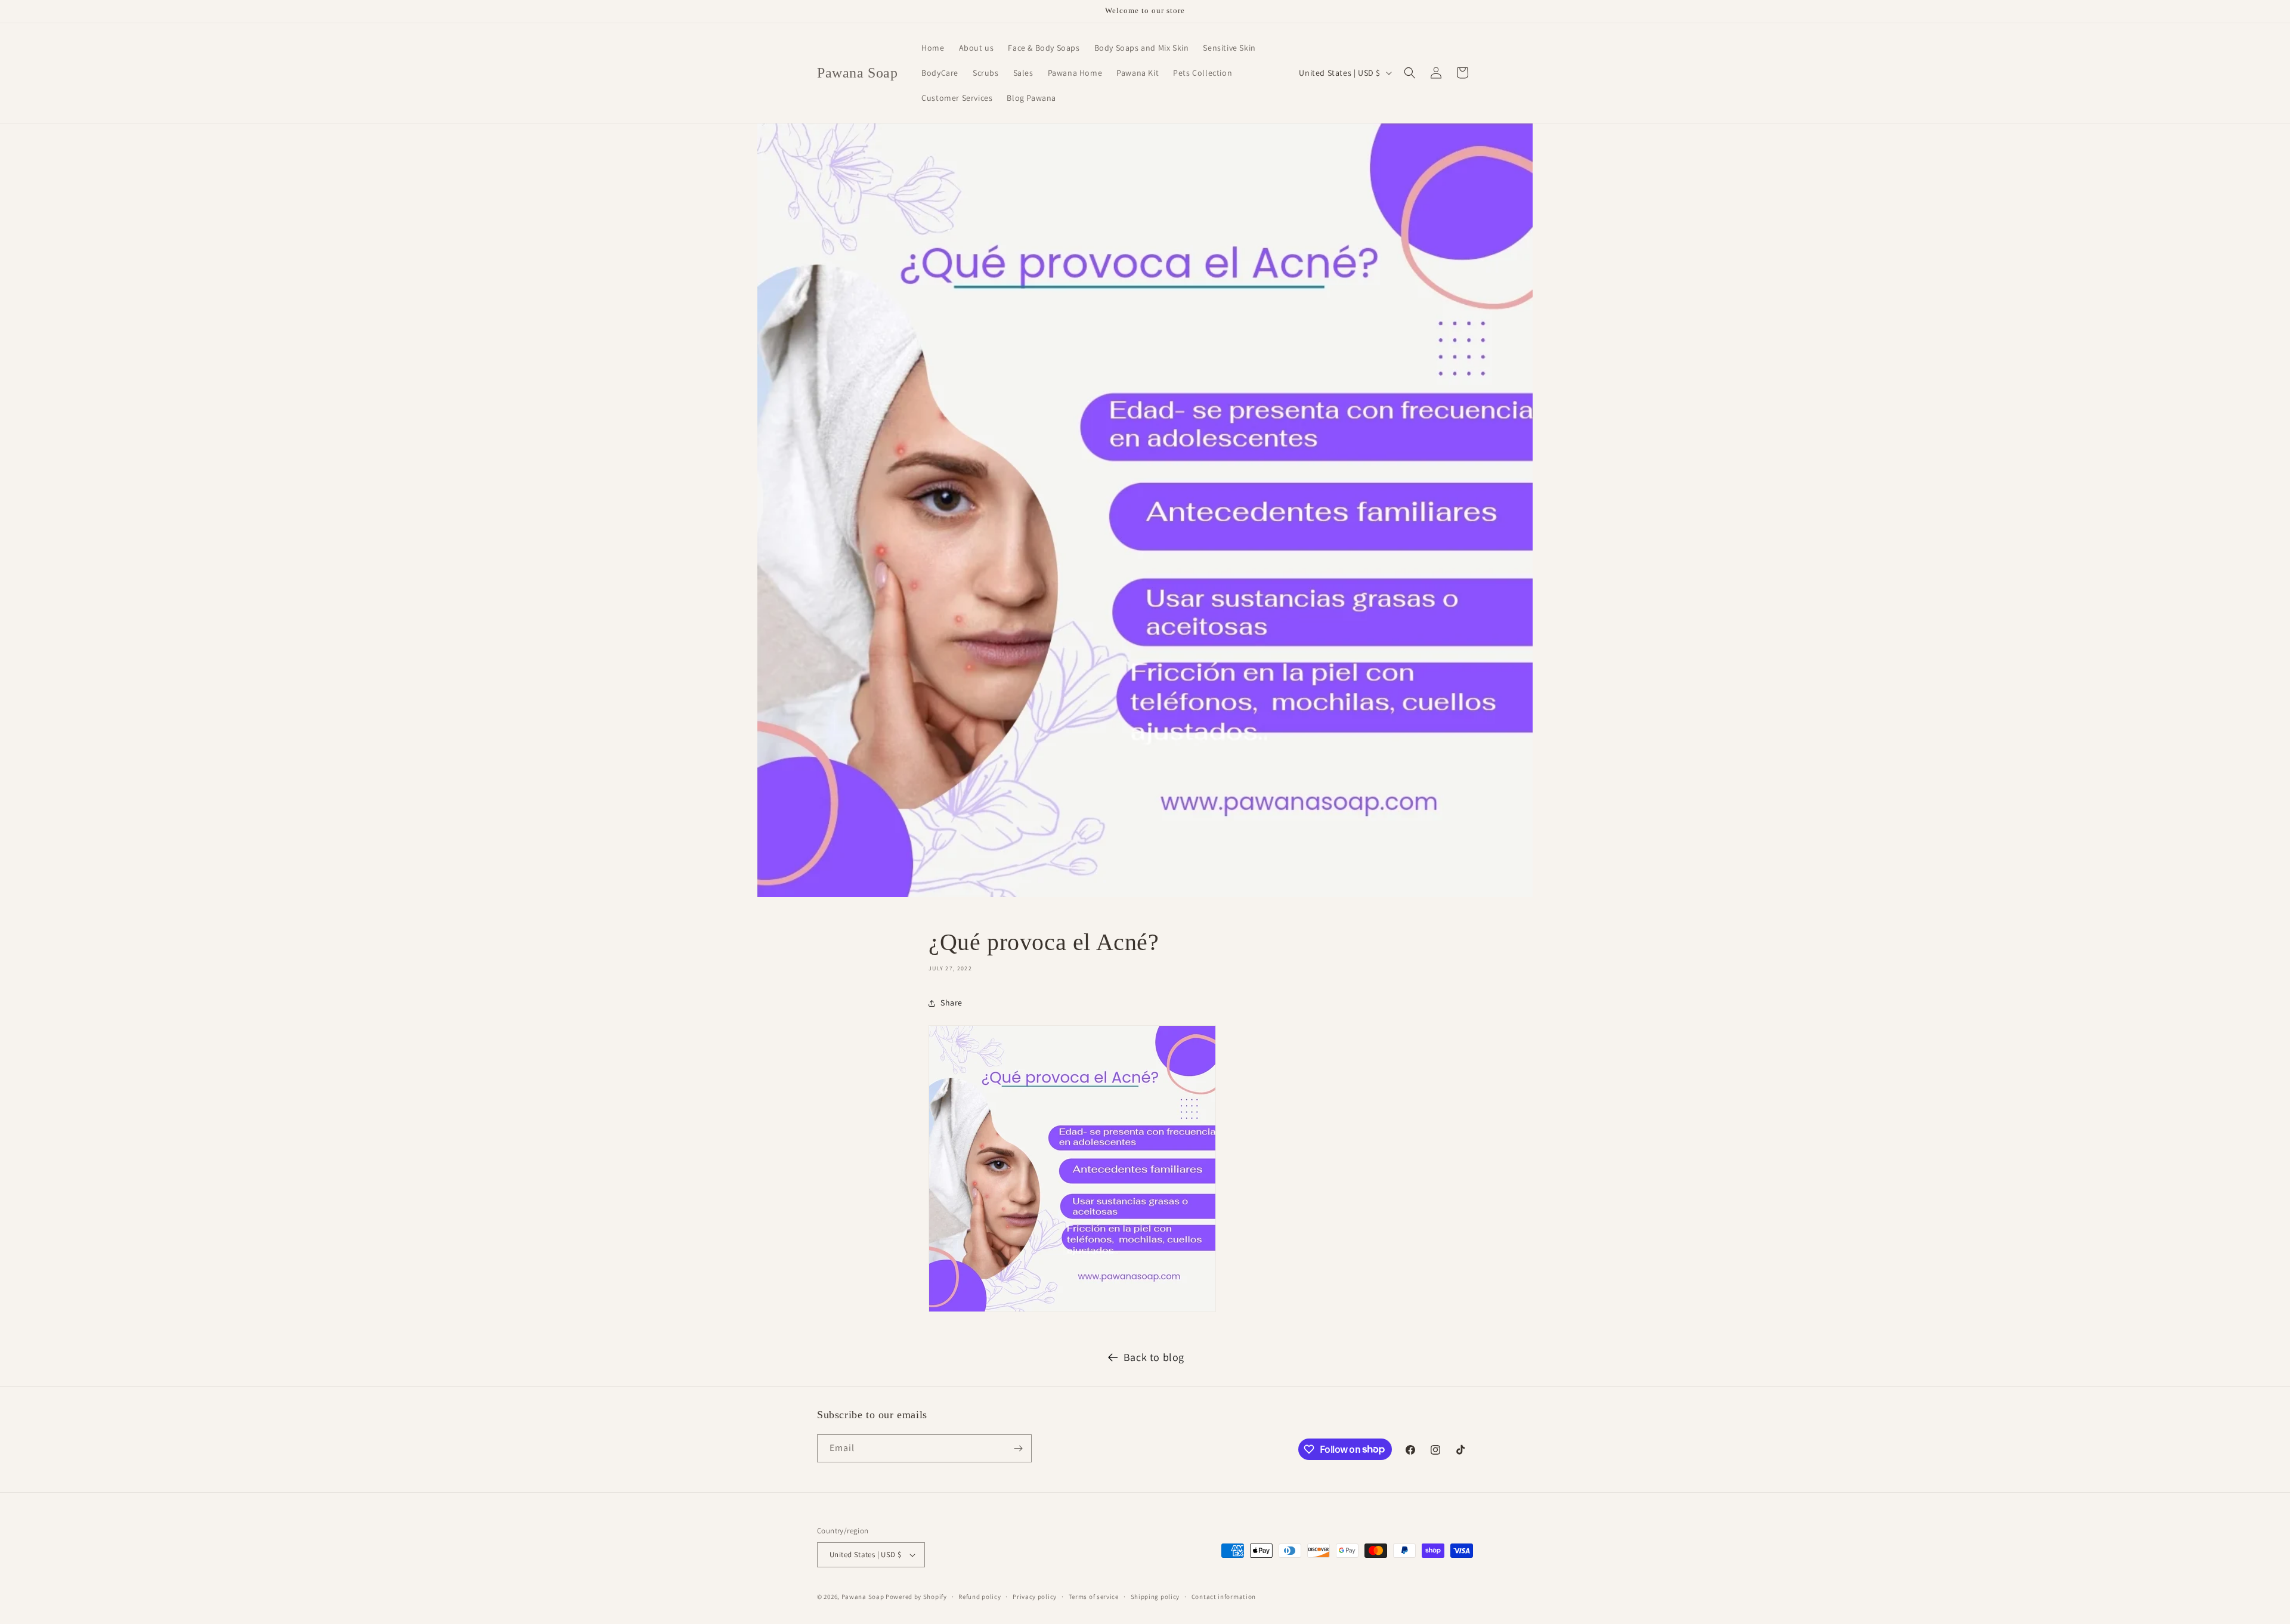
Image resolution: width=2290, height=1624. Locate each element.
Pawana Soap (863, 1597)
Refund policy (980, 1597)
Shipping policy (1155, 1597)
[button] (1410, 73)
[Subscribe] (1018, 1448)
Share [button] (951, 1003)
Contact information (1224, 1597)
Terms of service (1094, 1597)
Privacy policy (1035, 1597)
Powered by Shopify (916, 1597)
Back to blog (1154, 1357)
